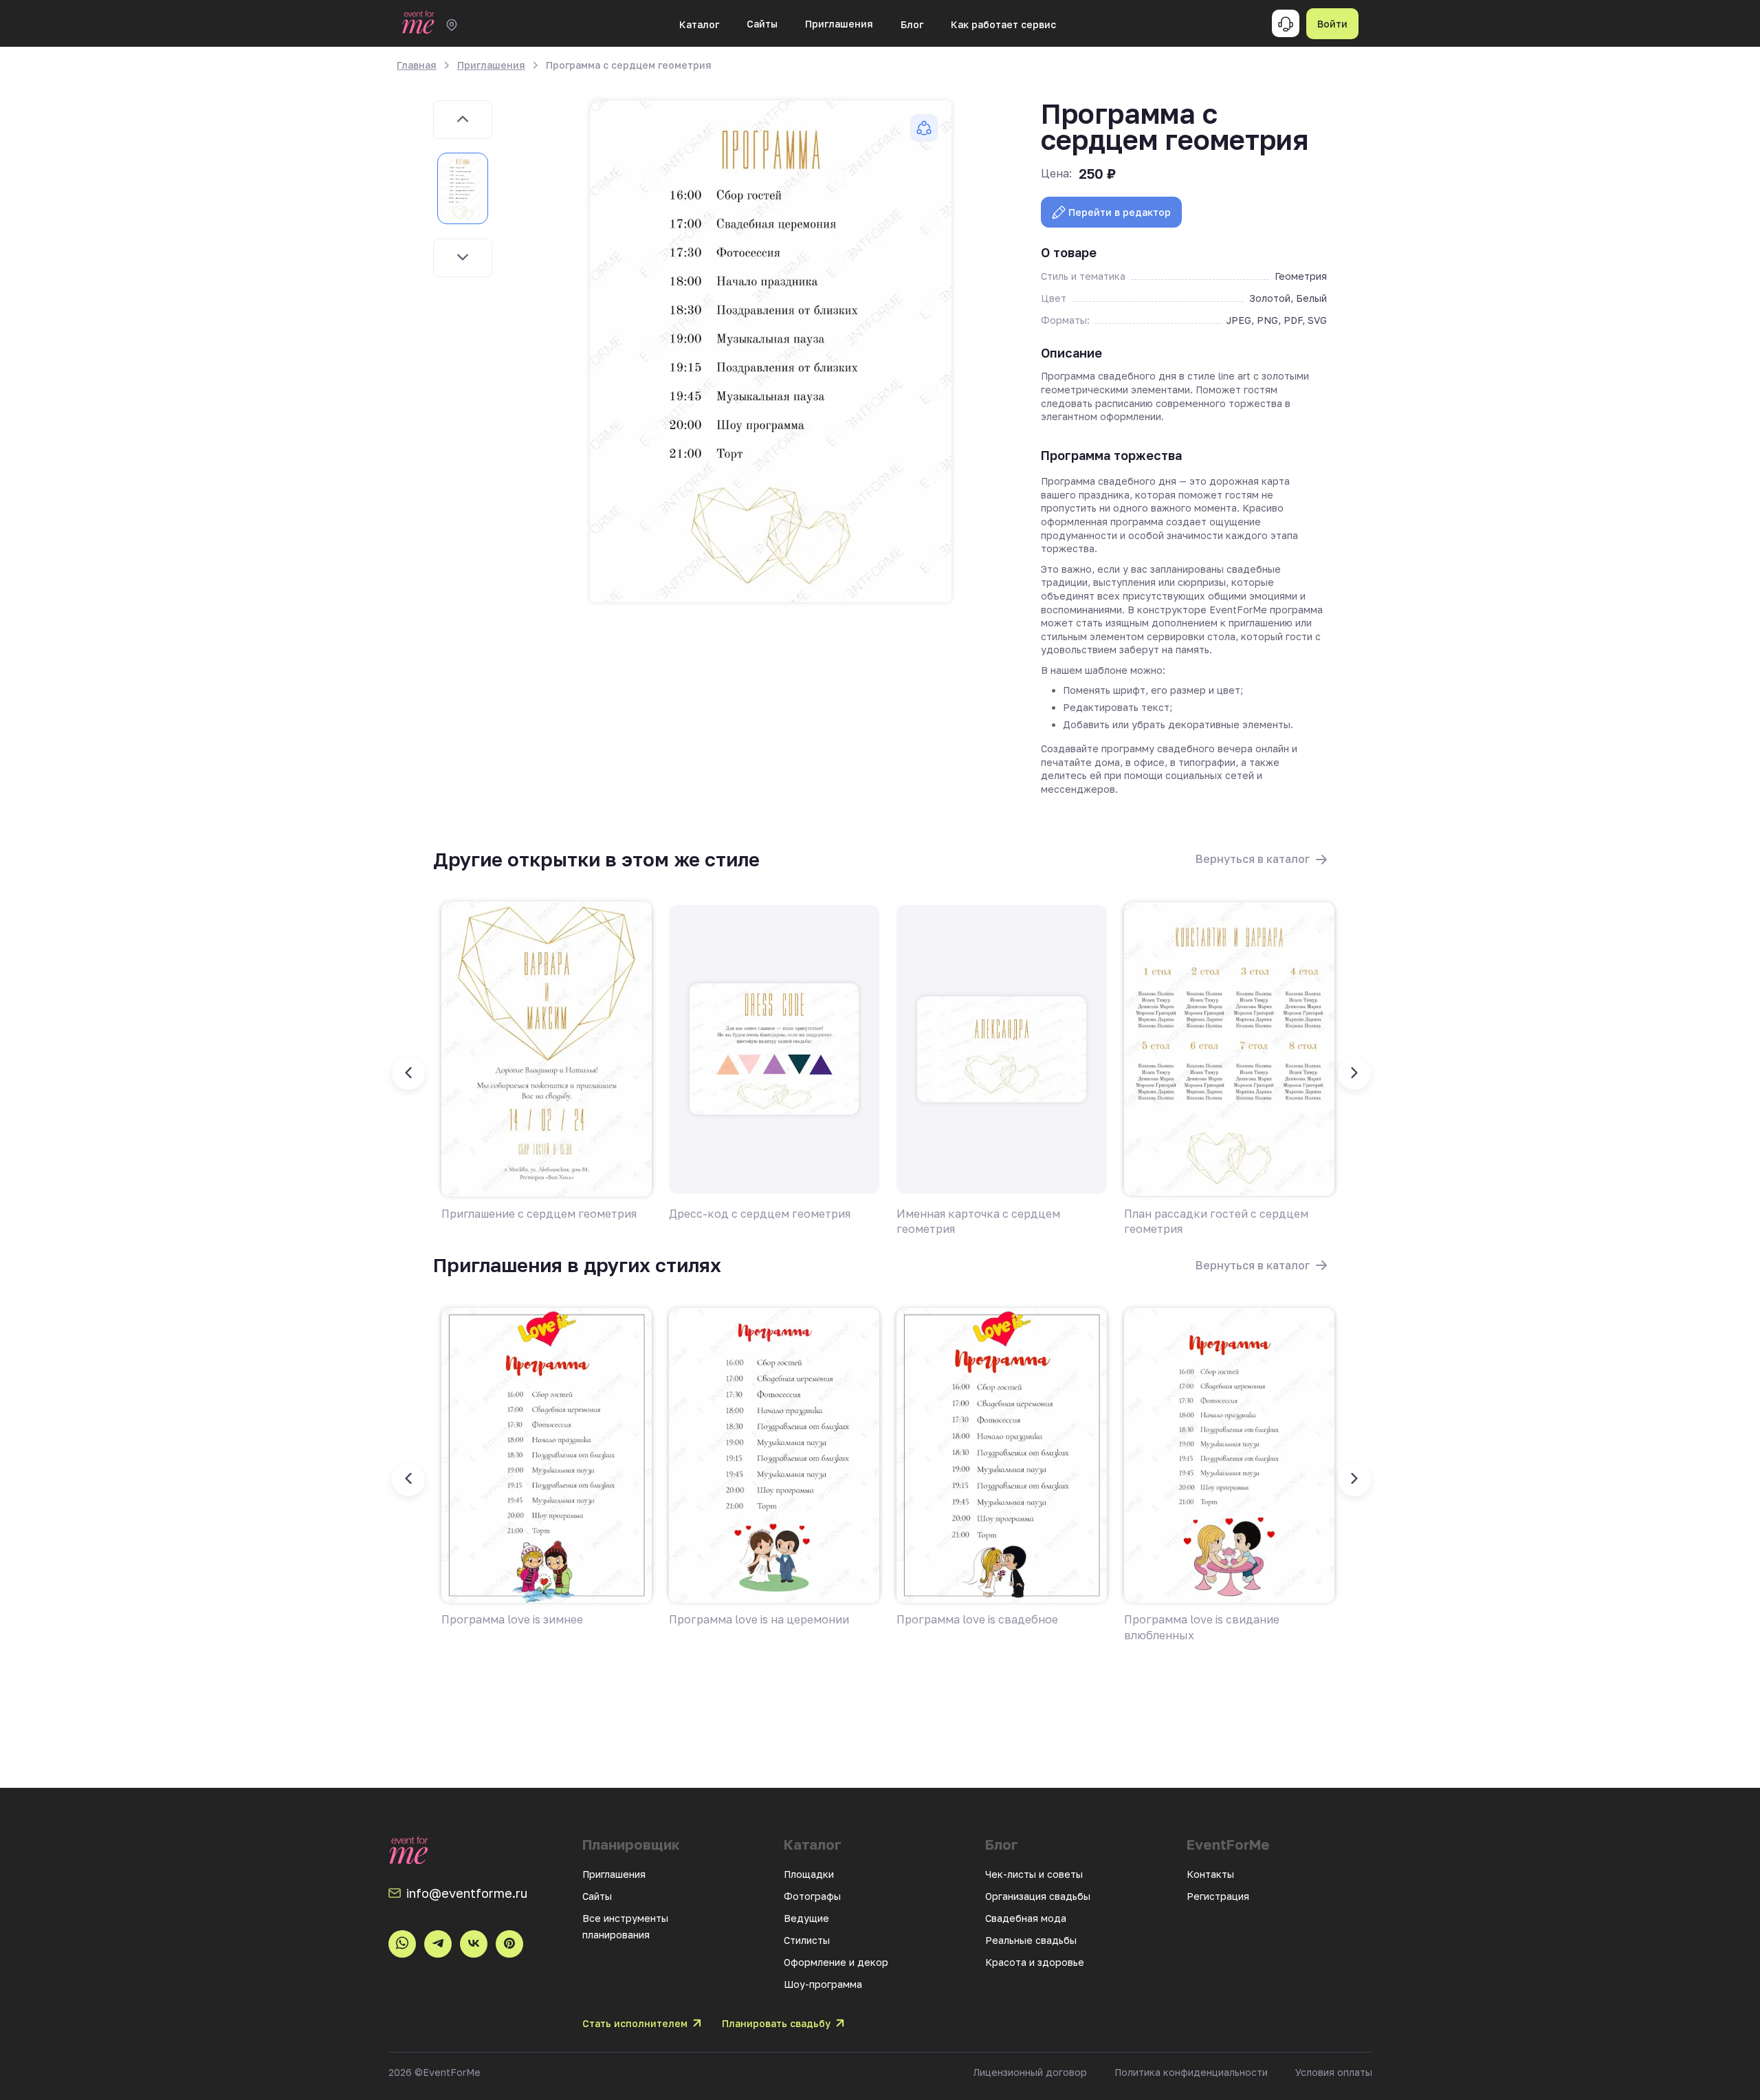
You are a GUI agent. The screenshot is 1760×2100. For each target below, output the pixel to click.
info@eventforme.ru (467, 1893)
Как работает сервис (1003, 24)
